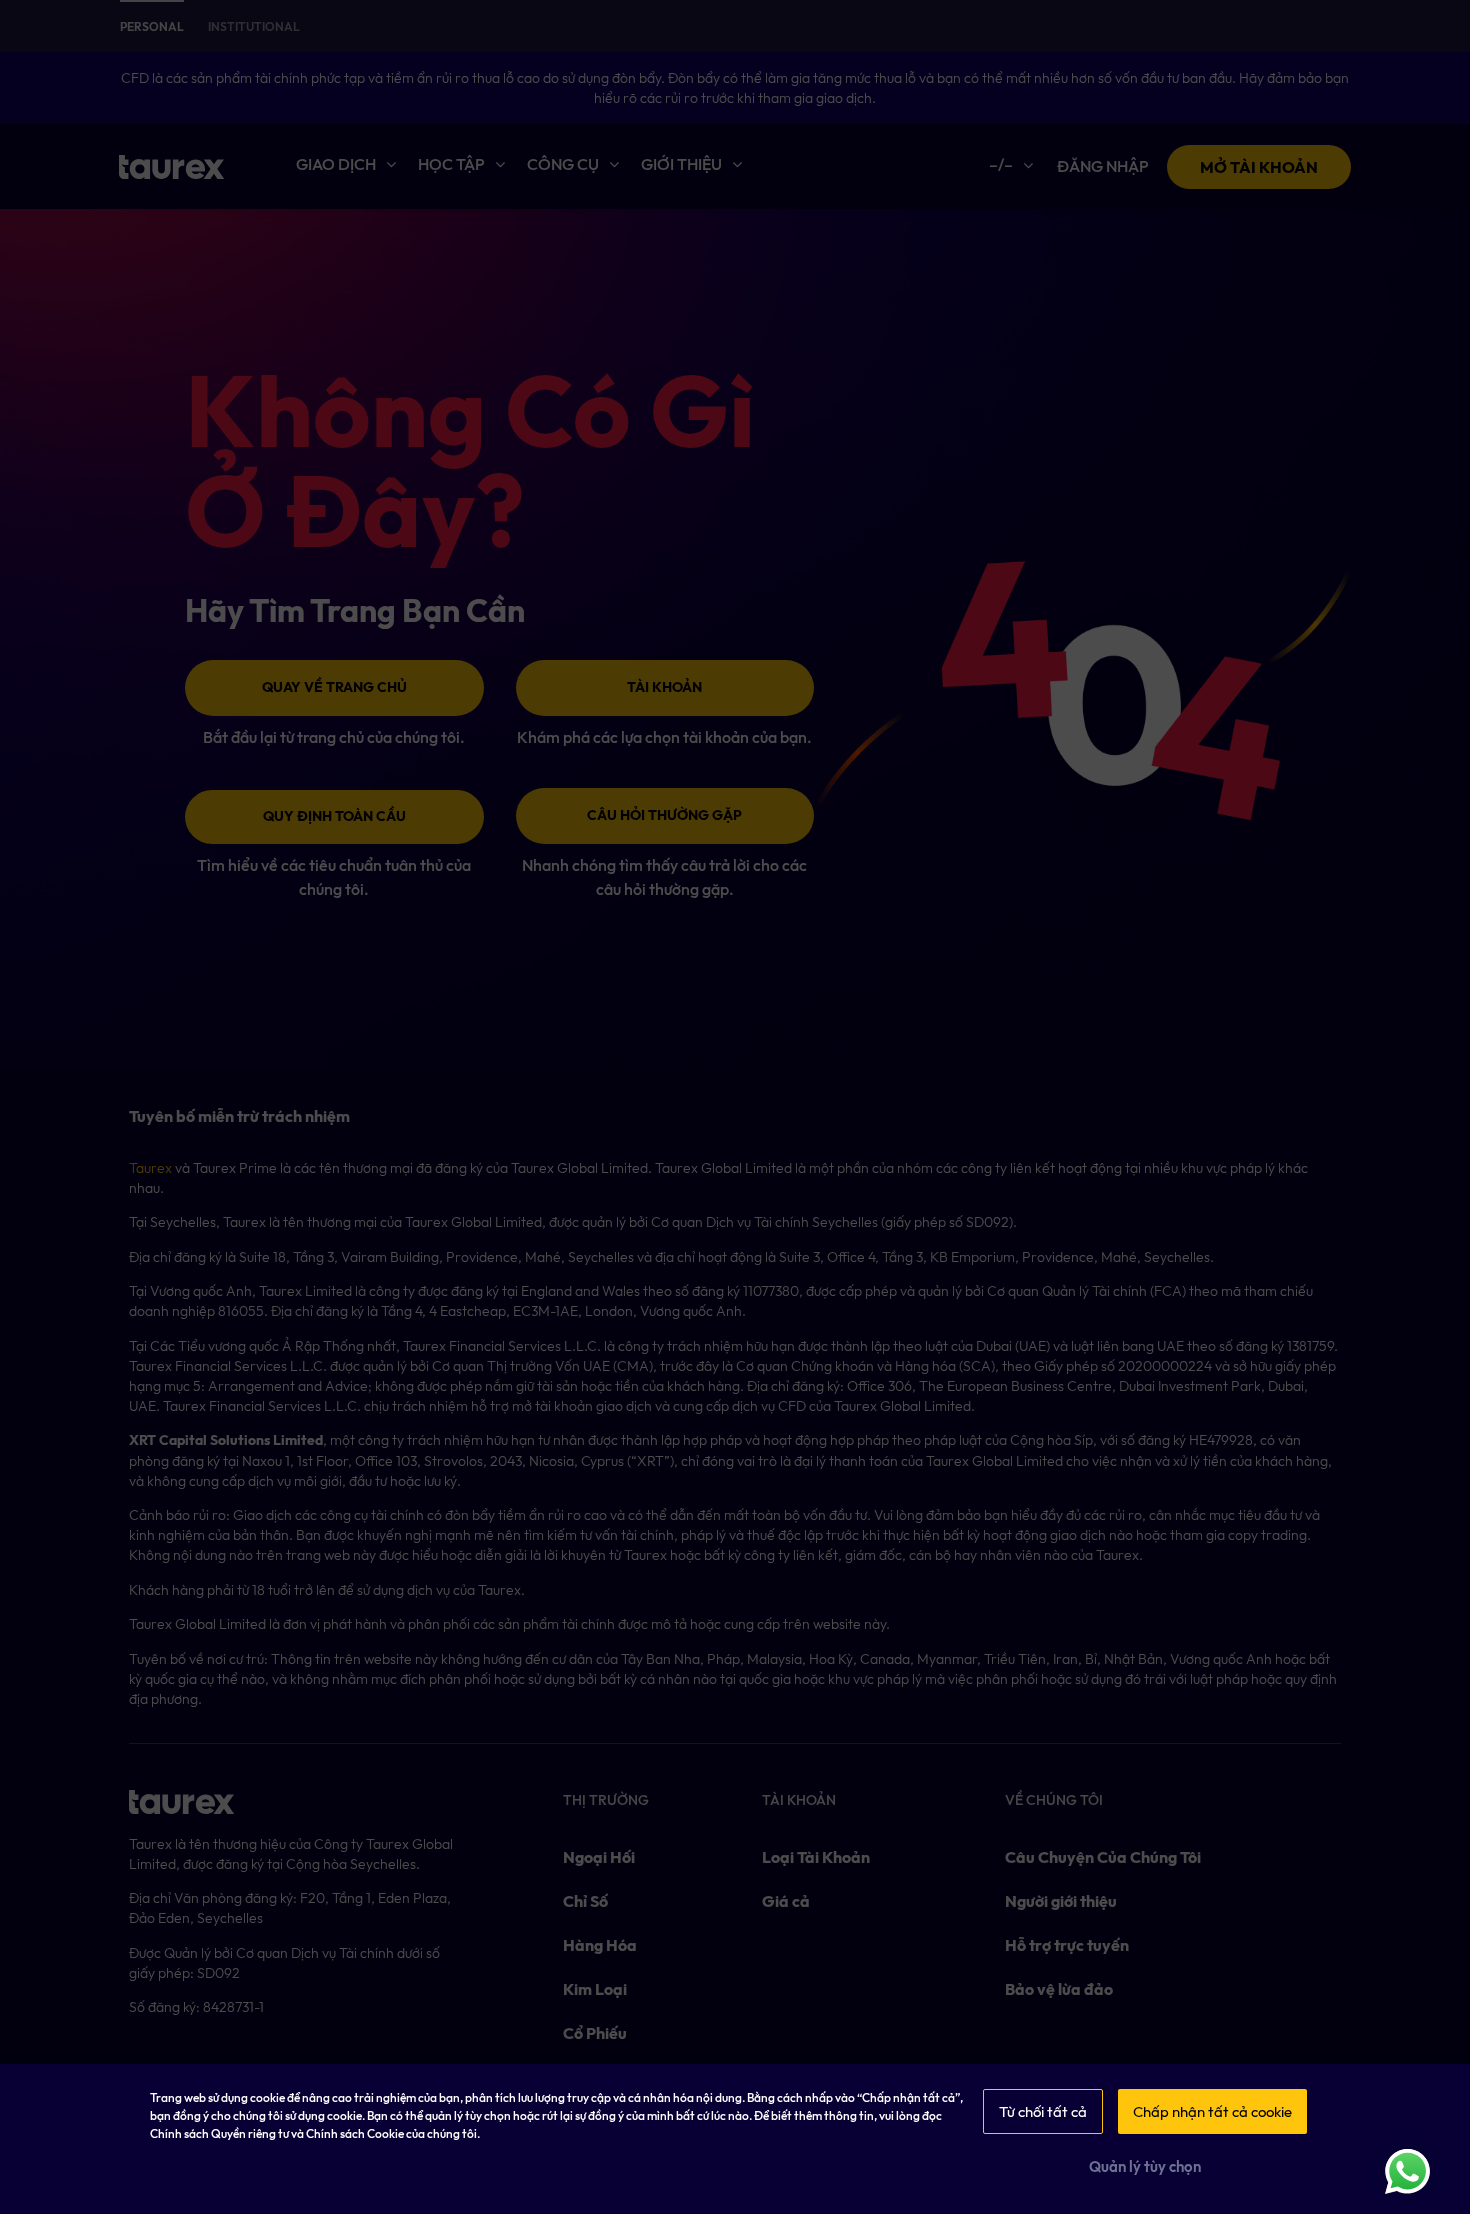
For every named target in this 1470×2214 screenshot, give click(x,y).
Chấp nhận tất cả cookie (1212, 2112)
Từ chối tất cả (1043, 2112)
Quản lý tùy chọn (1145, 2167)
